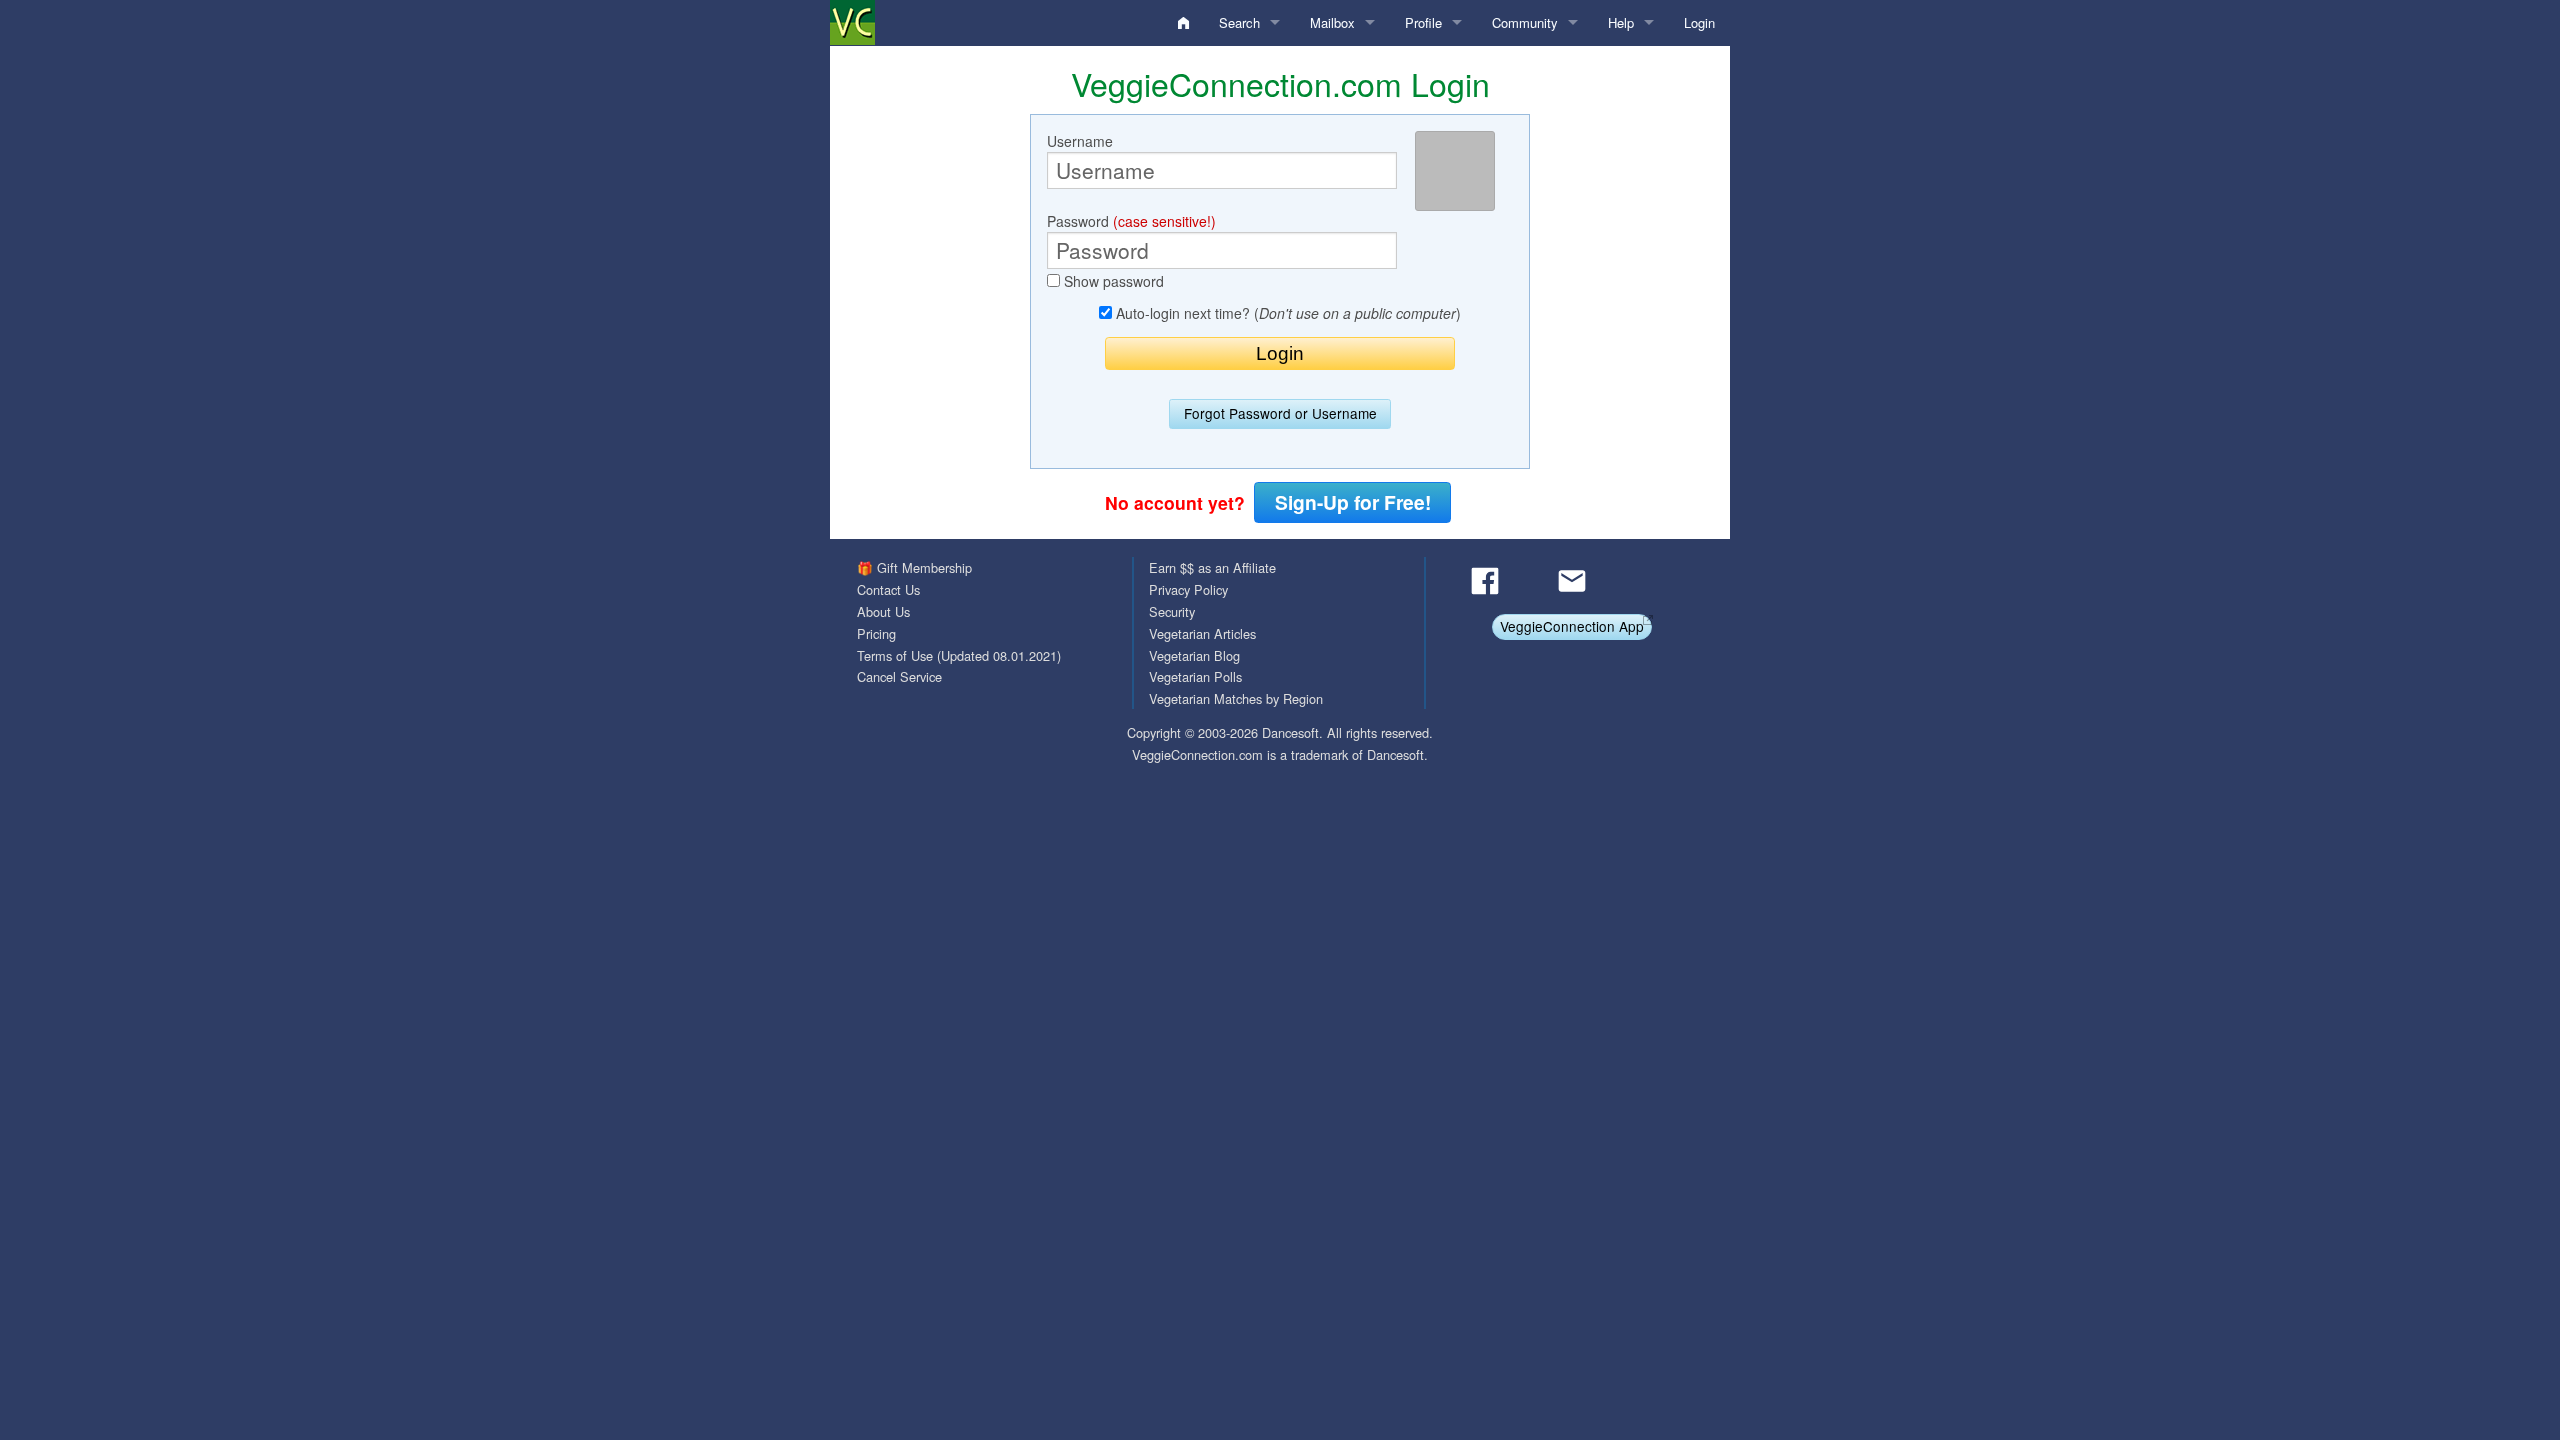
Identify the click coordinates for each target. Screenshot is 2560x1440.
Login (1699, 22)
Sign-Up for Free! (1353, 502)
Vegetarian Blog (1194, 655)
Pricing (876, 633)
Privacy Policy (1188, 589)
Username (1080, 141)
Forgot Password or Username (1280, 413)
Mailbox (1332, 22)
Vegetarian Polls (1195, 676)
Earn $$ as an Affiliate (1212, 567)
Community (1525, 22)
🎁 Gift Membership (914, 567)
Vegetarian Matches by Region (1236, 698)
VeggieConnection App (1572, 626)
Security (1172, 611)
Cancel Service (899, 676)
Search (1239, 22)
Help (1621, 22)
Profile (1423, 22)
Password (1131, 221)
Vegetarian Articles (1202, 633)
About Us (883, 611)
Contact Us (888, 589)
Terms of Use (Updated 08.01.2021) (959, 655)
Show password (1112, 281)
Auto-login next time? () (1286, 313)
